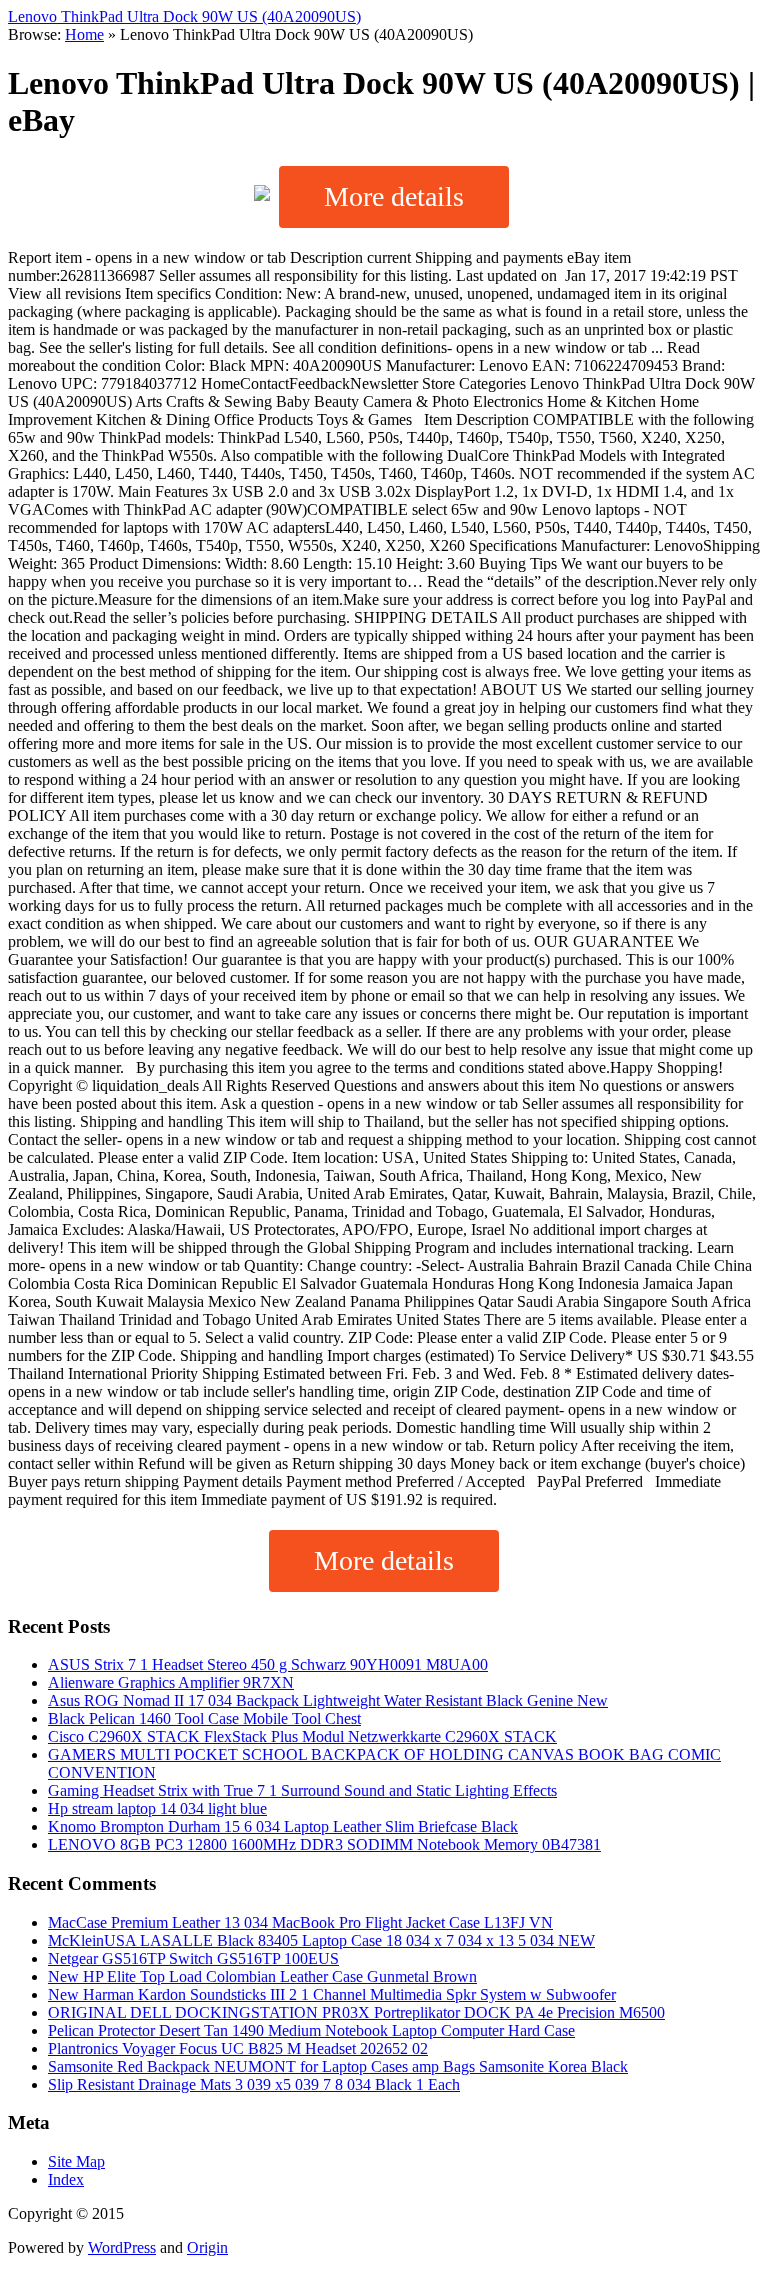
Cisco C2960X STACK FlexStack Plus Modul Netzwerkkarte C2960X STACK (302, 1736)
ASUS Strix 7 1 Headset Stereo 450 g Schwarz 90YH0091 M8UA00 (268, 1664)
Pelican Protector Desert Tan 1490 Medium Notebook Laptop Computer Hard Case (311, 2030)
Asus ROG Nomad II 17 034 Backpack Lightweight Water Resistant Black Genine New (328, 1700)
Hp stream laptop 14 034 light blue (157, 1808)
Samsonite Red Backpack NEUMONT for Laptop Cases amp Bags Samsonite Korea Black (338, 2066)
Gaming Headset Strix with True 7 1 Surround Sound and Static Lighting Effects (302, 1790)
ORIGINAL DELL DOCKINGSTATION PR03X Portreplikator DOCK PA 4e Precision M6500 (356, 2012)
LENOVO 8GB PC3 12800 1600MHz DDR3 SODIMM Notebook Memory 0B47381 (324, 1844)
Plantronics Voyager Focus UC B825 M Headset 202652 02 (238, 2048)
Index (66, 2179)
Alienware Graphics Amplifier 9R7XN (171, 1682)
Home (84, 34)
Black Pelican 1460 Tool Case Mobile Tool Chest (204, 1718)
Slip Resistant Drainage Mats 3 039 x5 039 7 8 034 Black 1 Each (254, 2084)
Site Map (76, 2161)
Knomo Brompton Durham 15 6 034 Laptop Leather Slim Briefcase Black (283, 1826)
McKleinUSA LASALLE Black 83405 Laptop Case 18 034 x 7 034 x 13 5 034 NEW (321, 1940)
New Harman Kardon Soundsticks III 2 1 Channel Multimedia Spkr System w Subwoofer (332, 1994)
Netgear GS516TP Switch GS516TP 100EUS (193, 1958)
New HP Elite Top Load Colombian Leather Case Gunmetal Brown (262, 1976)
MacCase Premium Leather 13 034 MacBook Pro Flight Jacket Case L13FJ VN (300, 1922)
